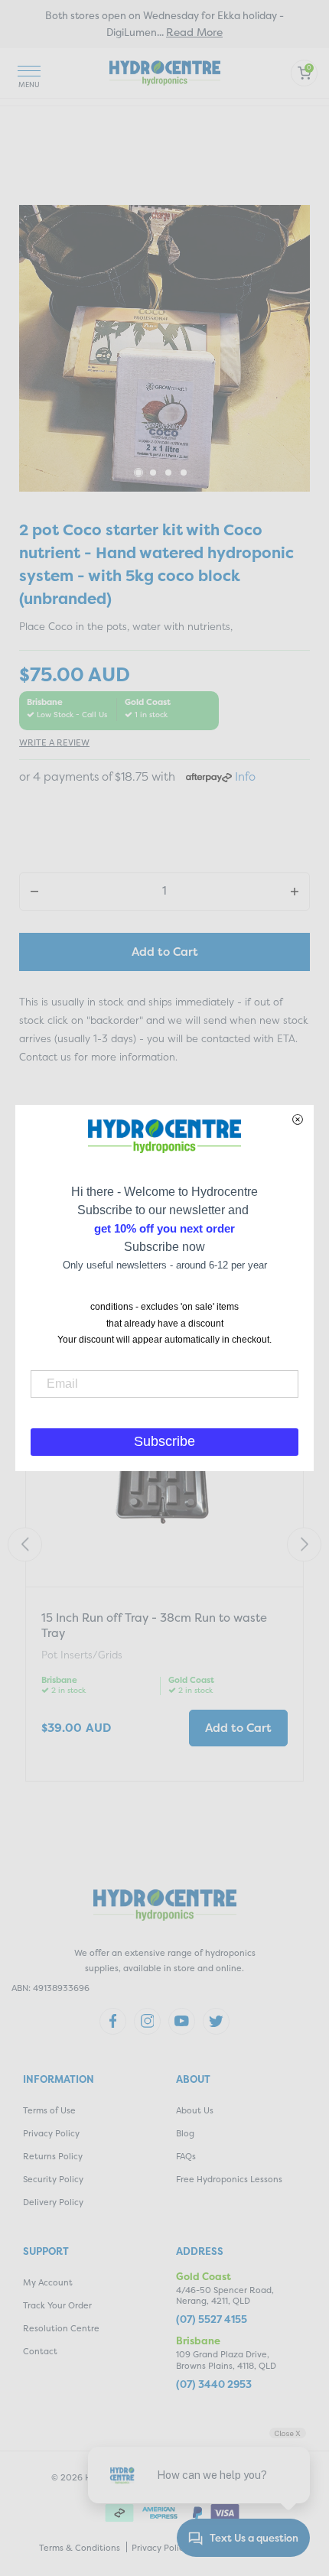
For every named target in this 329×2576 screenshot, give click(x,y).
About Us (195, 2111)
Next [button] (304, 1544)
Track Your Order (57, 2306)
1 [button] (138, 473)
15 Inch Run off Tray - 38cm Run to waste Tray (154, 1625)
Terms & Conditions (80, 2548)
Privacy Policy (51, 2134)
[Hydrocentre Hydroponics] (165, 71)
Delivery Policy (53, 2202)
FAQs (186, 2157)
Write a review (54, 743)
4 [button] (184, 473)
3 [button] (169, 473)
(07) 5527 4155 (212, 2319)
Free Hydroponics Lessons (229, 2180)
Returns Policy (53, 2157)
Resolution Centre (61, 2329)
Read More (194, 32)
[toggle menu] (29, 73)
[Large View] (164, 348)
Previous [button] (25, 1544)
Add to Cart (165, 952)
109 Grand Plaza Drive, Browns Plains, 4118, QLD (226, 2360)
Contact (40, 2352)
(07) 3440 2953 (214, 2384)
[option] (164, 348)
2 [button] (154, 473)
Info (245, 776)
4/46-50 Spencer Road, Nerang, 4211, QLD (225, 2296)
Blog (185, 2134)
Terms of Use (49, 2111)
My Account (48, 2283)
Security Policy (53, 2180)
